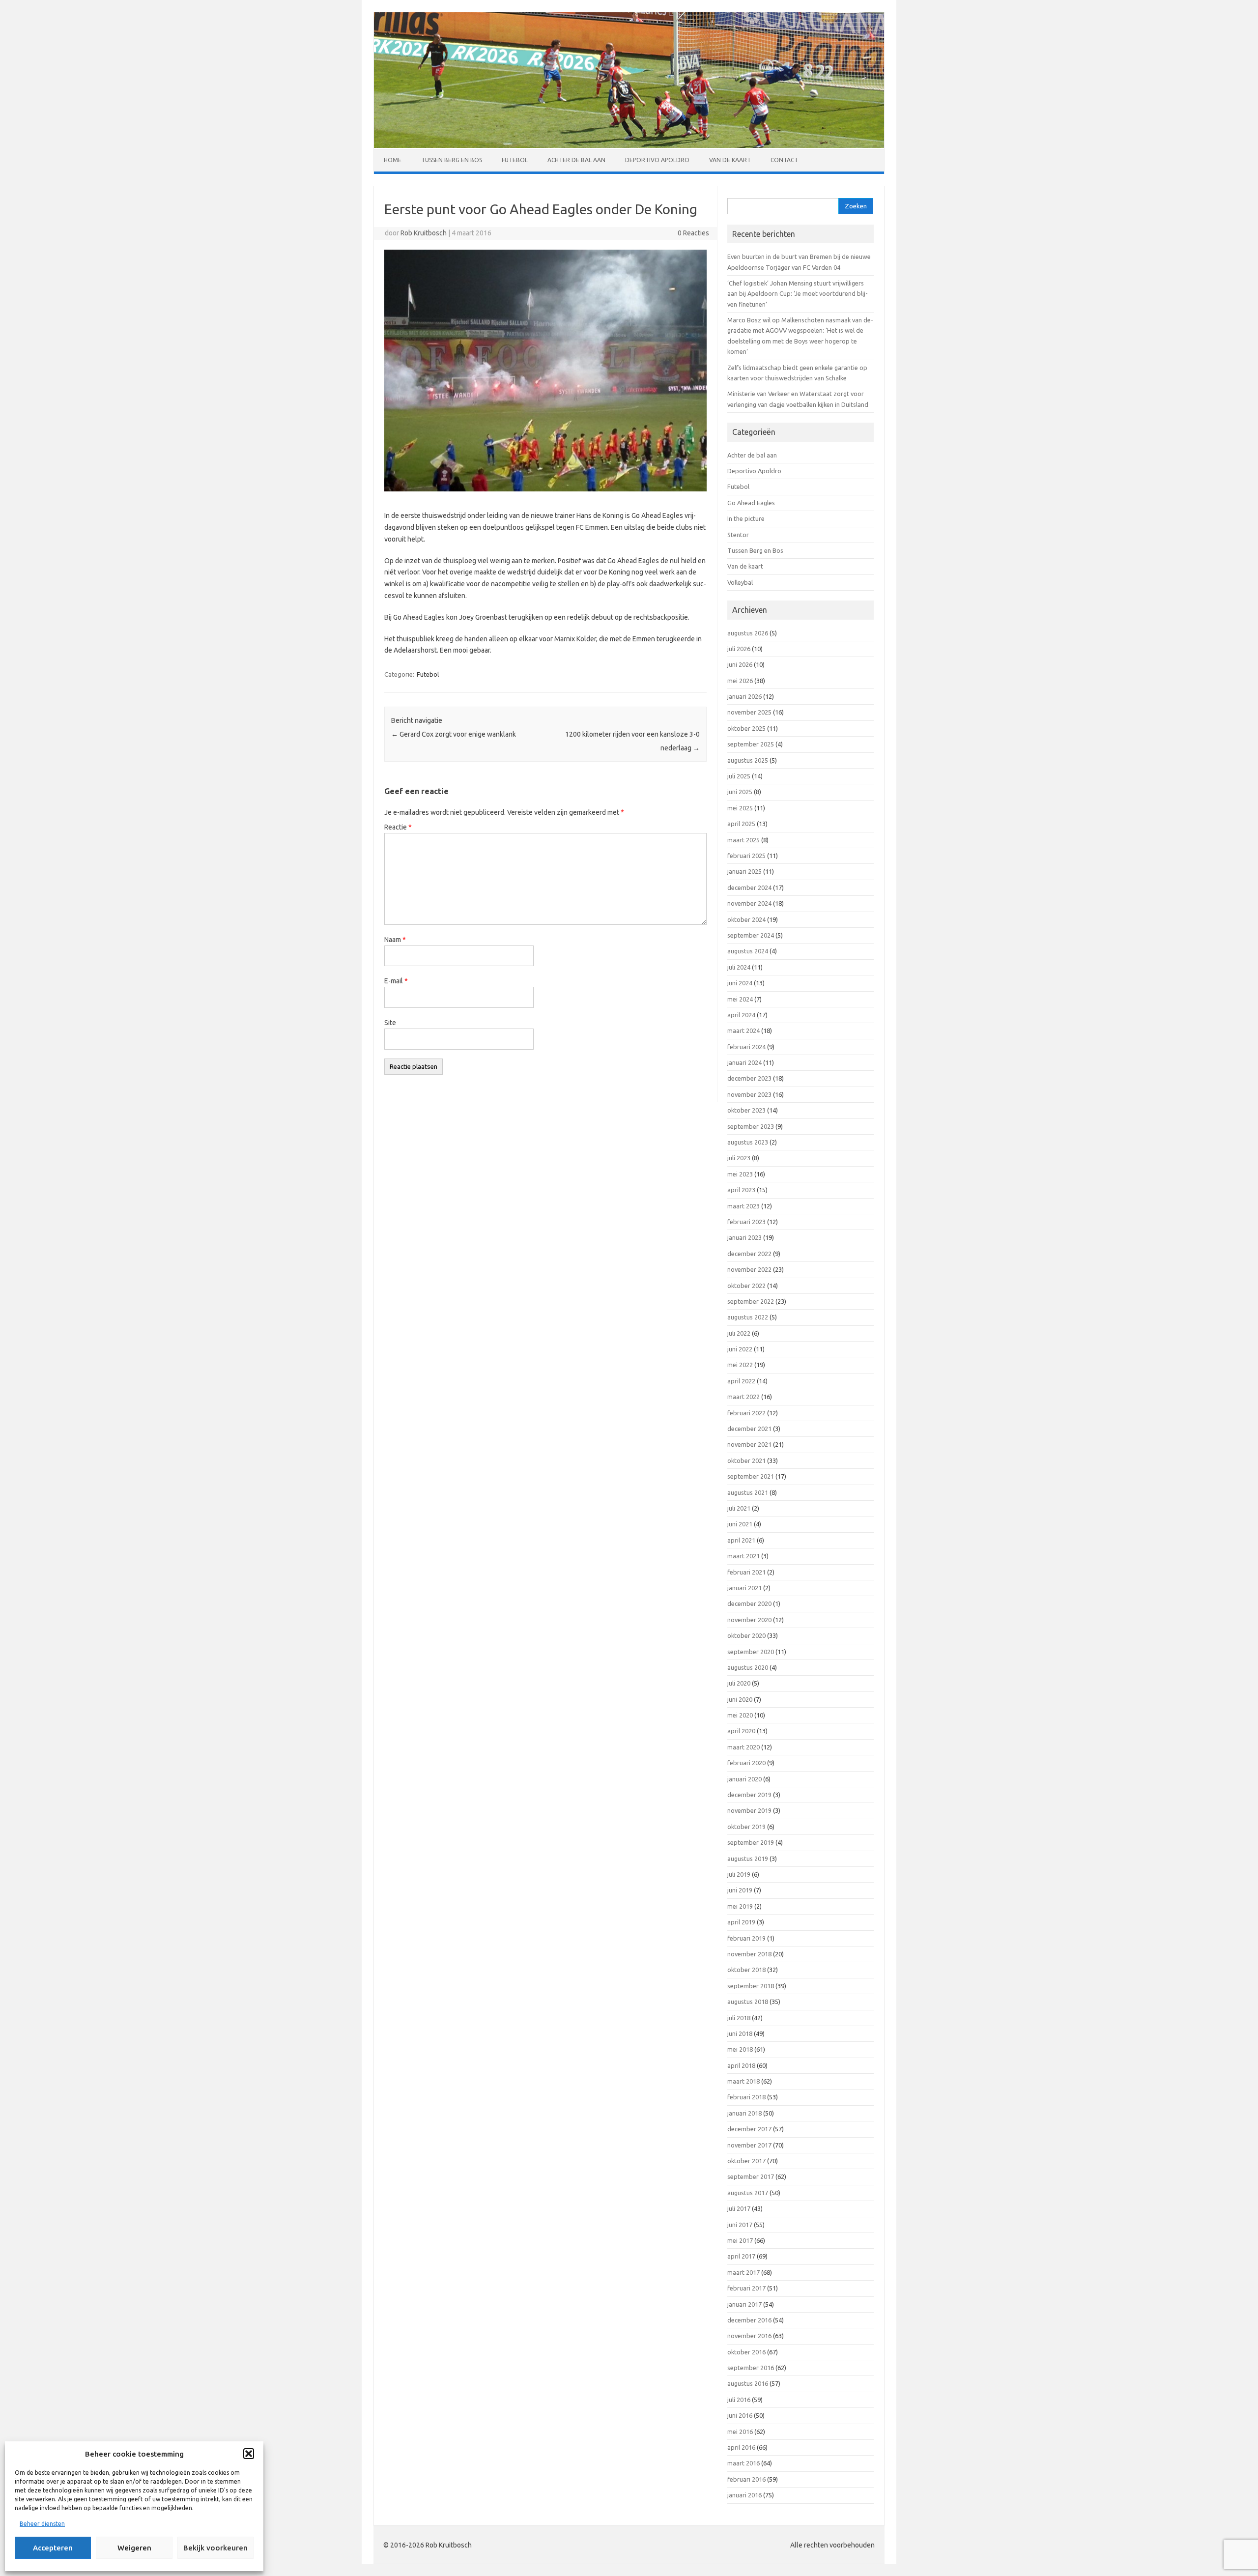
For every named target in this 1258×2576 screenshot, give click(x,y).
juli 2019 (739, 1874)
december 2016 (749, 2320)
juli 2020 (739, 1683)
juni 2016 (740, 2415)
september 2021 (751, 1476)
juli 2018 (739, 2018)
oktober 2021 (746, 1460)
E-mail (396, 981)
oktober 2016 (746, 2352)
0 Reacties (693, 233)
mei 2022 (740, 1365)
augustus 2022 (748, 1317)
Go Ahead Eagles (751, 503)
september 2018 (751, 1986)
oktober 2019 (746, 1827)
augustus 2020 (748, 1667)
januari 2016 (744, 2495)
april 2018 (741, 2065)
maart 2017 (743, 2272)
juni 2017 (740, 2225)
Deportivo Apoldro (657, 160)
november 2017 (749, 2145)
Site (390, 1023)
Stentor (738, 535)
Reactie (398, 827)
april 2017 (741, 2256)
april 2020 (741, 1731)
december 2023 (749, 1078)
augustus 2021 (748, 1492)
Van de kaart (730, 160)
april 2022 (741, 1381)
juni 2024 (740, 983)
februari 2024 (746, 1047)
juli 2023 (739, 1158)
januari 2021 (744, 1588)
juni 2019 (740, 1890)
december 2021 (749, 1429)
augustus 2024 (748, 951)
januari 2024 (744, 1062)
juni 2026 (740, 664)
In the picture (746, 518)
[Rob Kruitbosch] (629, 145)
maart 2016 (743, 2463)
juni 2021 (740, 1524)
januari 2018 (744, 2113)
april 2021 (741, 1540)
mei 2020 (740, 1715)
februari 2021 (746, 1572)
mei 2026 (740, 681)
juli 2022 (739, 1333)
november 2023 (749, 1094)
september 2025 (751, 744)
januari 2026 (744, 696)
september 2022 (751, 1301)
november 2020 (749, 1620)
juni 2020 (740, 1699)
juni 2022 (740, 1349)
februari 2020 (746, 1763)
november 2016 (749, 2336)
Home (393, 160)
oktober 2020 (746, 1635)
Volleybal (740, 582)
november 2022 (749, 1269)
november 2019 (749, 1810)
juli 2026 (739, 649)
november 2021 (749, 1444)
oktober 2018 (746, 1970)
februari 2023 (746, 1222)
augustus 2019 (748, 1859)
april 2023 (741, 1190)
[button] (249, 2454)
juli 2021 (739, 1508)
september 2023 (751, 1126)
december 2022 (749, 1254)
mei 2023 (740, 1174)
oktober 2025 (746, 728)
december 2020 (749, 1603)
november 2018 (749, 1954)
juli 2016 (739, 2400)
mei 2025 (740, 808)
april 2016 (741, 2447)
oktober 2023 (746, 1110)
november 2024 (749, 903)
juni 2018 (740, 2033)
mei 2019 (740, 1906)
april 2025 (741, 824)
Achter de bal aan (576, 160)
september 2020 (751, 1652)
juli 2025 (739, 776)
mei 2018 (740, 2049)
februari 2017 (746, 2288)
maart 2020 (743, 1747)
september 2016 (751, 2368)
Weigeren (134, 2548)
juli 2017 (739, 2208)
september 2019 (751, 1842)
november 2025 (749, 712)
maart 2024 (743, 1030)
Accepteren (53, 2548)
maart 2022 (743, 1397)
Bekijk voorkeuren (215, 2548)
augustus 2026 (748, 633)
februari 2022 (746, 1413)
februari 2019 (746, 1938)
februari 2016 (746, 2479)
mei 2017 (740, 2240)
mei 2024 (740, 999)
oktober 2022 (746, 1286)
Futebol (515, 160)
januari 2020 (744, 1779)
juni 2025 (740, 792)
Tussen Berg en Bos (452, 160)
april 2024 (741, 1015)
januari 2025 (744, 871)
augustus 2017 (748, 2193)
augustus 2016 (748, 2383)
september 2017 (751, 2176)
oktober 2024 (746, 919)
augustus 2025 (748, 760)
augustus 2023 (748, 1142)
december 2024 (749, 887)
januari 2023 (744, 1237)
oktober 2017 (746, 2161)
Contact (784, 160)
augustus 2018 (748, 2002)
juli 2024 (739, 967)
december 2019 (749, 1795)
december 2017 (749, 2129)
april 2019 (741, 1922)
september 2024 (751, 935)
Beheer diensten (42, 2524)
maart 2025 (743, 840)
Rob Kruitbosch (424, 233)
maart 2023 (743, 1206)
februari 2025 (746, 856)
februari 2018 (746, 2097)
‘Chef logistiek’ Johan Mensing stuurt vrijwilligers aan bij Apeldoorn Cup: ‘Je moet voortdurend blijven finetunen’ (798, 294)
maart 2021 (743, 1556)
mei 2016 (740, 2432)
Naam (395, 940)
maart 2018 (743, 2081)
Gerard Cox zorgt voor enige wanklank (454, 734)
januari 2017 (744, 2304)
